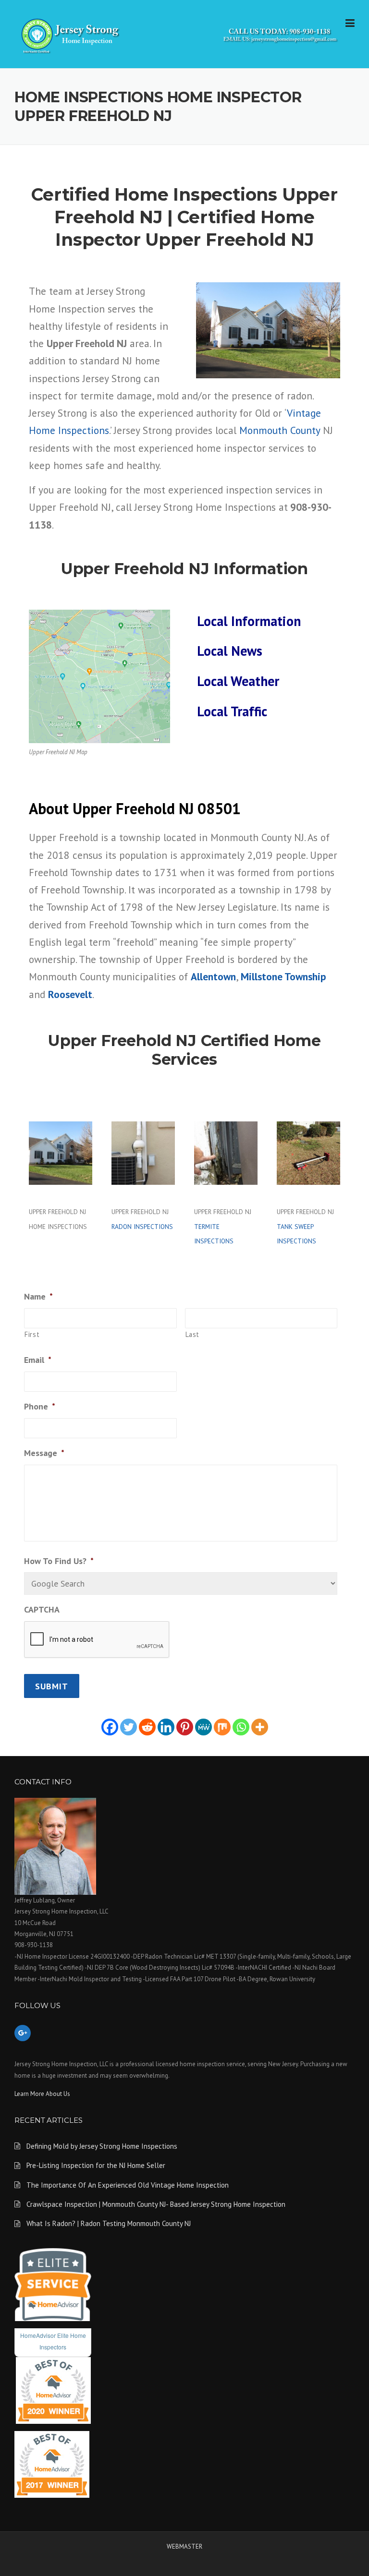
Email (38, 1360)
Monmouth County (280, 430)
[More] (260, 1727)
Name (38, 1296)
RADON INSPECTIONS (142, 1227)
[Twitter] (129, 1727)
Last (193, 1334)
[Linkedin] (166, 1727)
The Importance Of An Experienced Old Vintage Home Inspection (128, 2185)
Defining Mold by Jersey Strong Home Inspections (102, 2146)
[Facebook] (110, 1727)
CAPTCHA (42, 1609)
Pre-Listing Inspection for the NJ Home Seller (96, 2165)
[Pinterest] (185, 1727)
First (32, 1334)
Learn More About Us (42, 2094)
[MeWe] (203, 1727)
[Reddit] (147, 1727)
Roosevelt (70, 994)
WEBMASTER (184, 2546)
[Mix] (222, 1727)
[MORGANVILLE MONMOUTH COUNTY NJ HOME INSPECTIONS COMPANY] (184, 34)
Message (44, 1453)
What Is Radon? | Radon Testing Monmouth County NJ (109, 2223)
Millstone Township (283, 976)
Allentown (213, 976)
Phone (40, 1406)
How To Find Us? (59, 1561)
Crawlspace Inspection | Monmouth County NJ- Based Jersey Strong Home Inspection (156, 2204)
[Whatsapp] (241, 1727)
